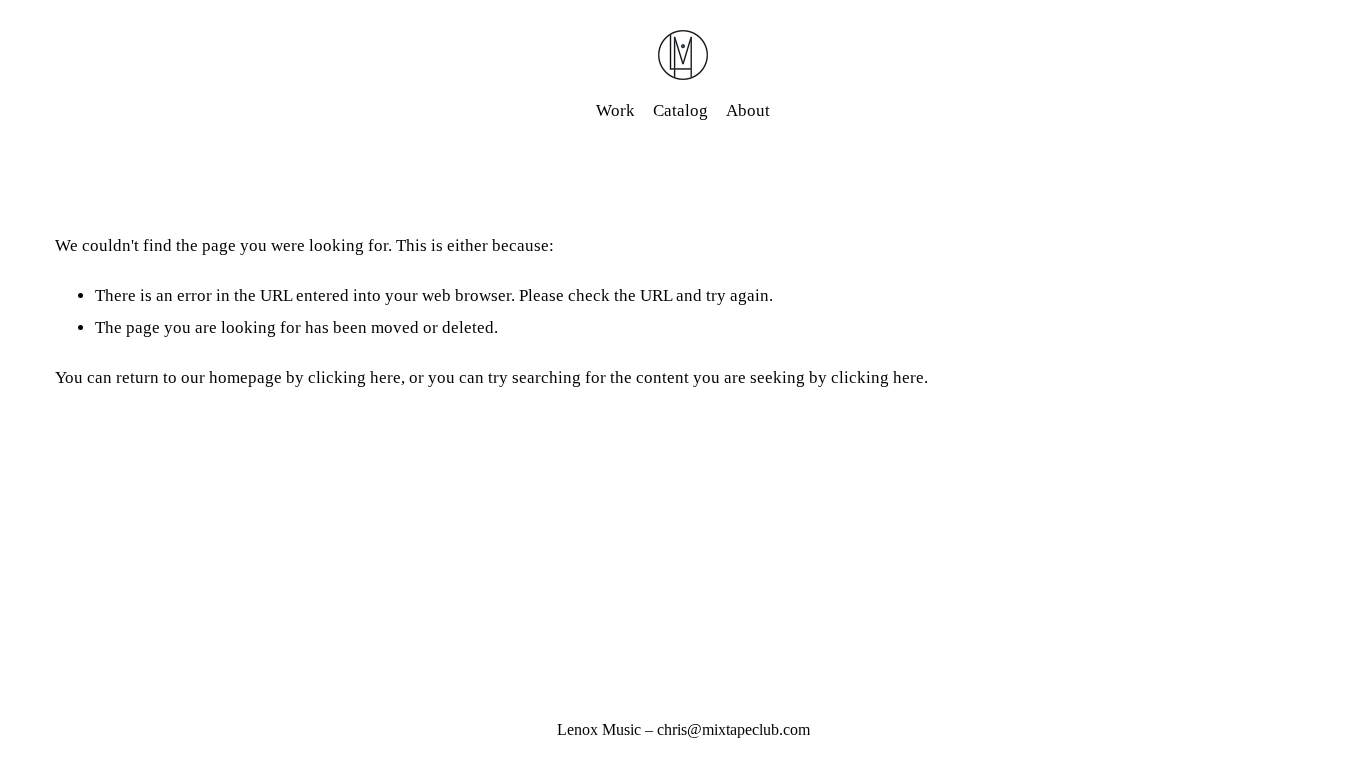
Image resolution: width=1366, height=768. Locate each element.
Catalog (680, 110)
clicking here (354, 377)
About (748, 110)
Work (615, 110)
